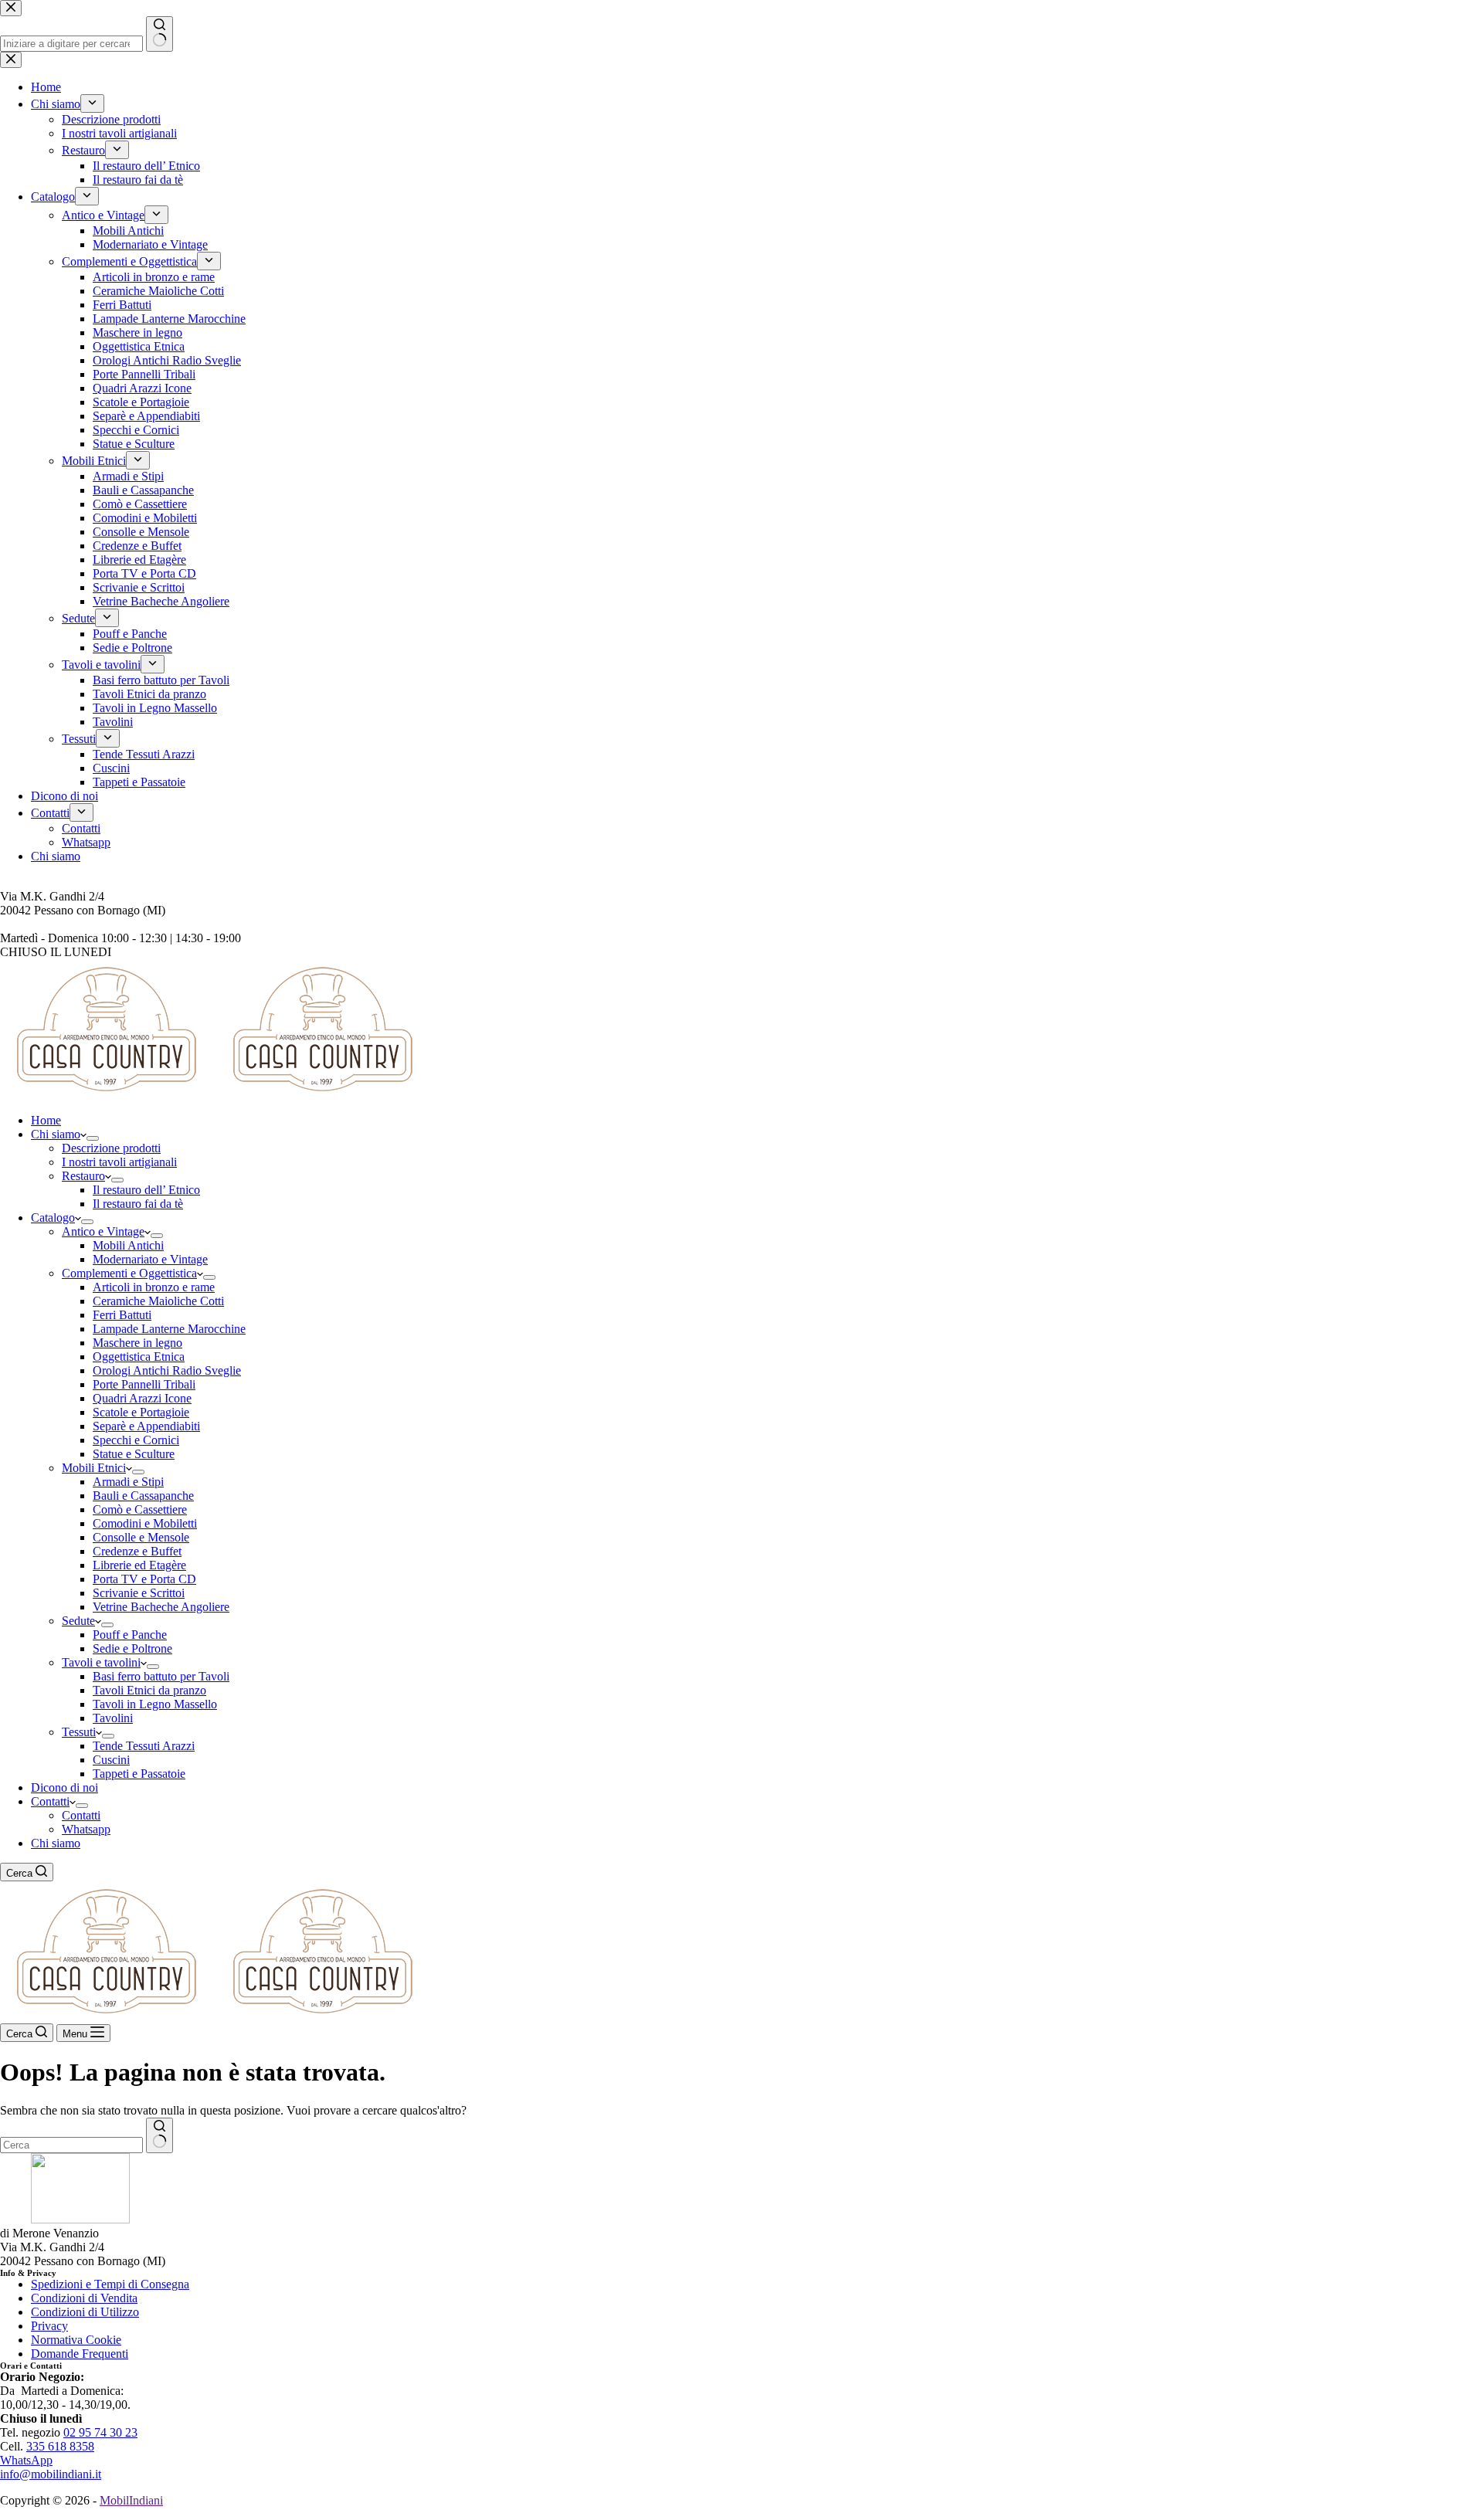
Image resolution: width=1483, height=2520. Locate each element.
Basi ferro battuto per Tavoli (161, 1676)
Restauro (83, 1176)
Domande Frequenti (80, 2354)
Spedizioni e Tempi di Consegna (110, 2284)
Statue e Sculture (134, 1454)
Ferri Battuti (122, 1315)
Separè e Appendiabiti (146, 1426)
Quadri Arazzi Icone (142, 1398)
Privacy (49, 2326)
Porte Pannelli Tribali (144, 1384)
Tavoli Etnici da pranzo (149, 1690)
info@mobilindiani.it (51, 2474)
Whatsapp (86, 1829)
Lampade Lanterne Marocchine (169, 1329)
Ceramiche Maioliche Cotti (158, 1301)
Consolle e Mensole (141, 1537)
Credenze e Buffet (137, 1551)
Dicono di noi (64, 1787)
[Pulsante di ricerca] (159, 2135)
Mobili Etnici (94, 1468)
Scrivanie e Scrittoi (139, 1593)
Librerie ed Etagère (139, 1565)
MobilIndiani (131, 2500)
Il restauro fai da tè (138, 1204)
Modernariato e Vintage (150, 1259)
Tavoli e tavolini (101, 1662)
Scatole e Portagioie (141, 1412)
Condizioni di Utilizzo (85, 2312)
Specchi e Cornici (136, 1440)
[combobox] (71, 2145)
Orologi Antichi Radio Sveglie (167, 1370)
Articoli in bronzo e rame (154, 1287)
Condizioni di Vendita (84, 2298)
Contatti (50, 1801)
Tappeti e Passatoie (139, 1774)
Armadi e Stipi (128, 1482)
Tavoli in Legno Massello (155, 1704)
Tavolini (113, 1718)
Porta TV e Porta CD (144, 1579)
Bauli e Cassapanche (143, 1496)
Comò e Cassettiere (140, 1509)
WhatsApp (26, 2460)
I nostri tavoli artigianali (119, 1162)
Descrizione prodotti (111, 1148)
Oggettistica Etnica (139, 1357)
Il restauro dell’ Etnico (146, 1190)
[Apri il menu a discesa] (93, 1138)
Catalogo (53, 1218)
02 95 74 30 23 (100, 2432)
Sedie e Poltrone (132, 1648)
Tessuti (79, 1732)
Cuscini (111, 1760)
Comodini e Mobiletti (145, 1523)
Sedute (78, 1621)
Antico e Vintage (103, 1231)
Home (46, 1120)
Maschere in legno (137, 1343)
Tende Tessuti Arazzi (144, 1746)
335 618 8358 (60, 2446)
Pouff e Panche (130, 1635)
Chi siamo (56, 1134)
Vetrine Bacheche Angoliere (161, 1607)
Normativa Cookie (76, 2340)
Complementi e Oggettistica (129, 1273)
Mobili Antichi (128, 1245)
